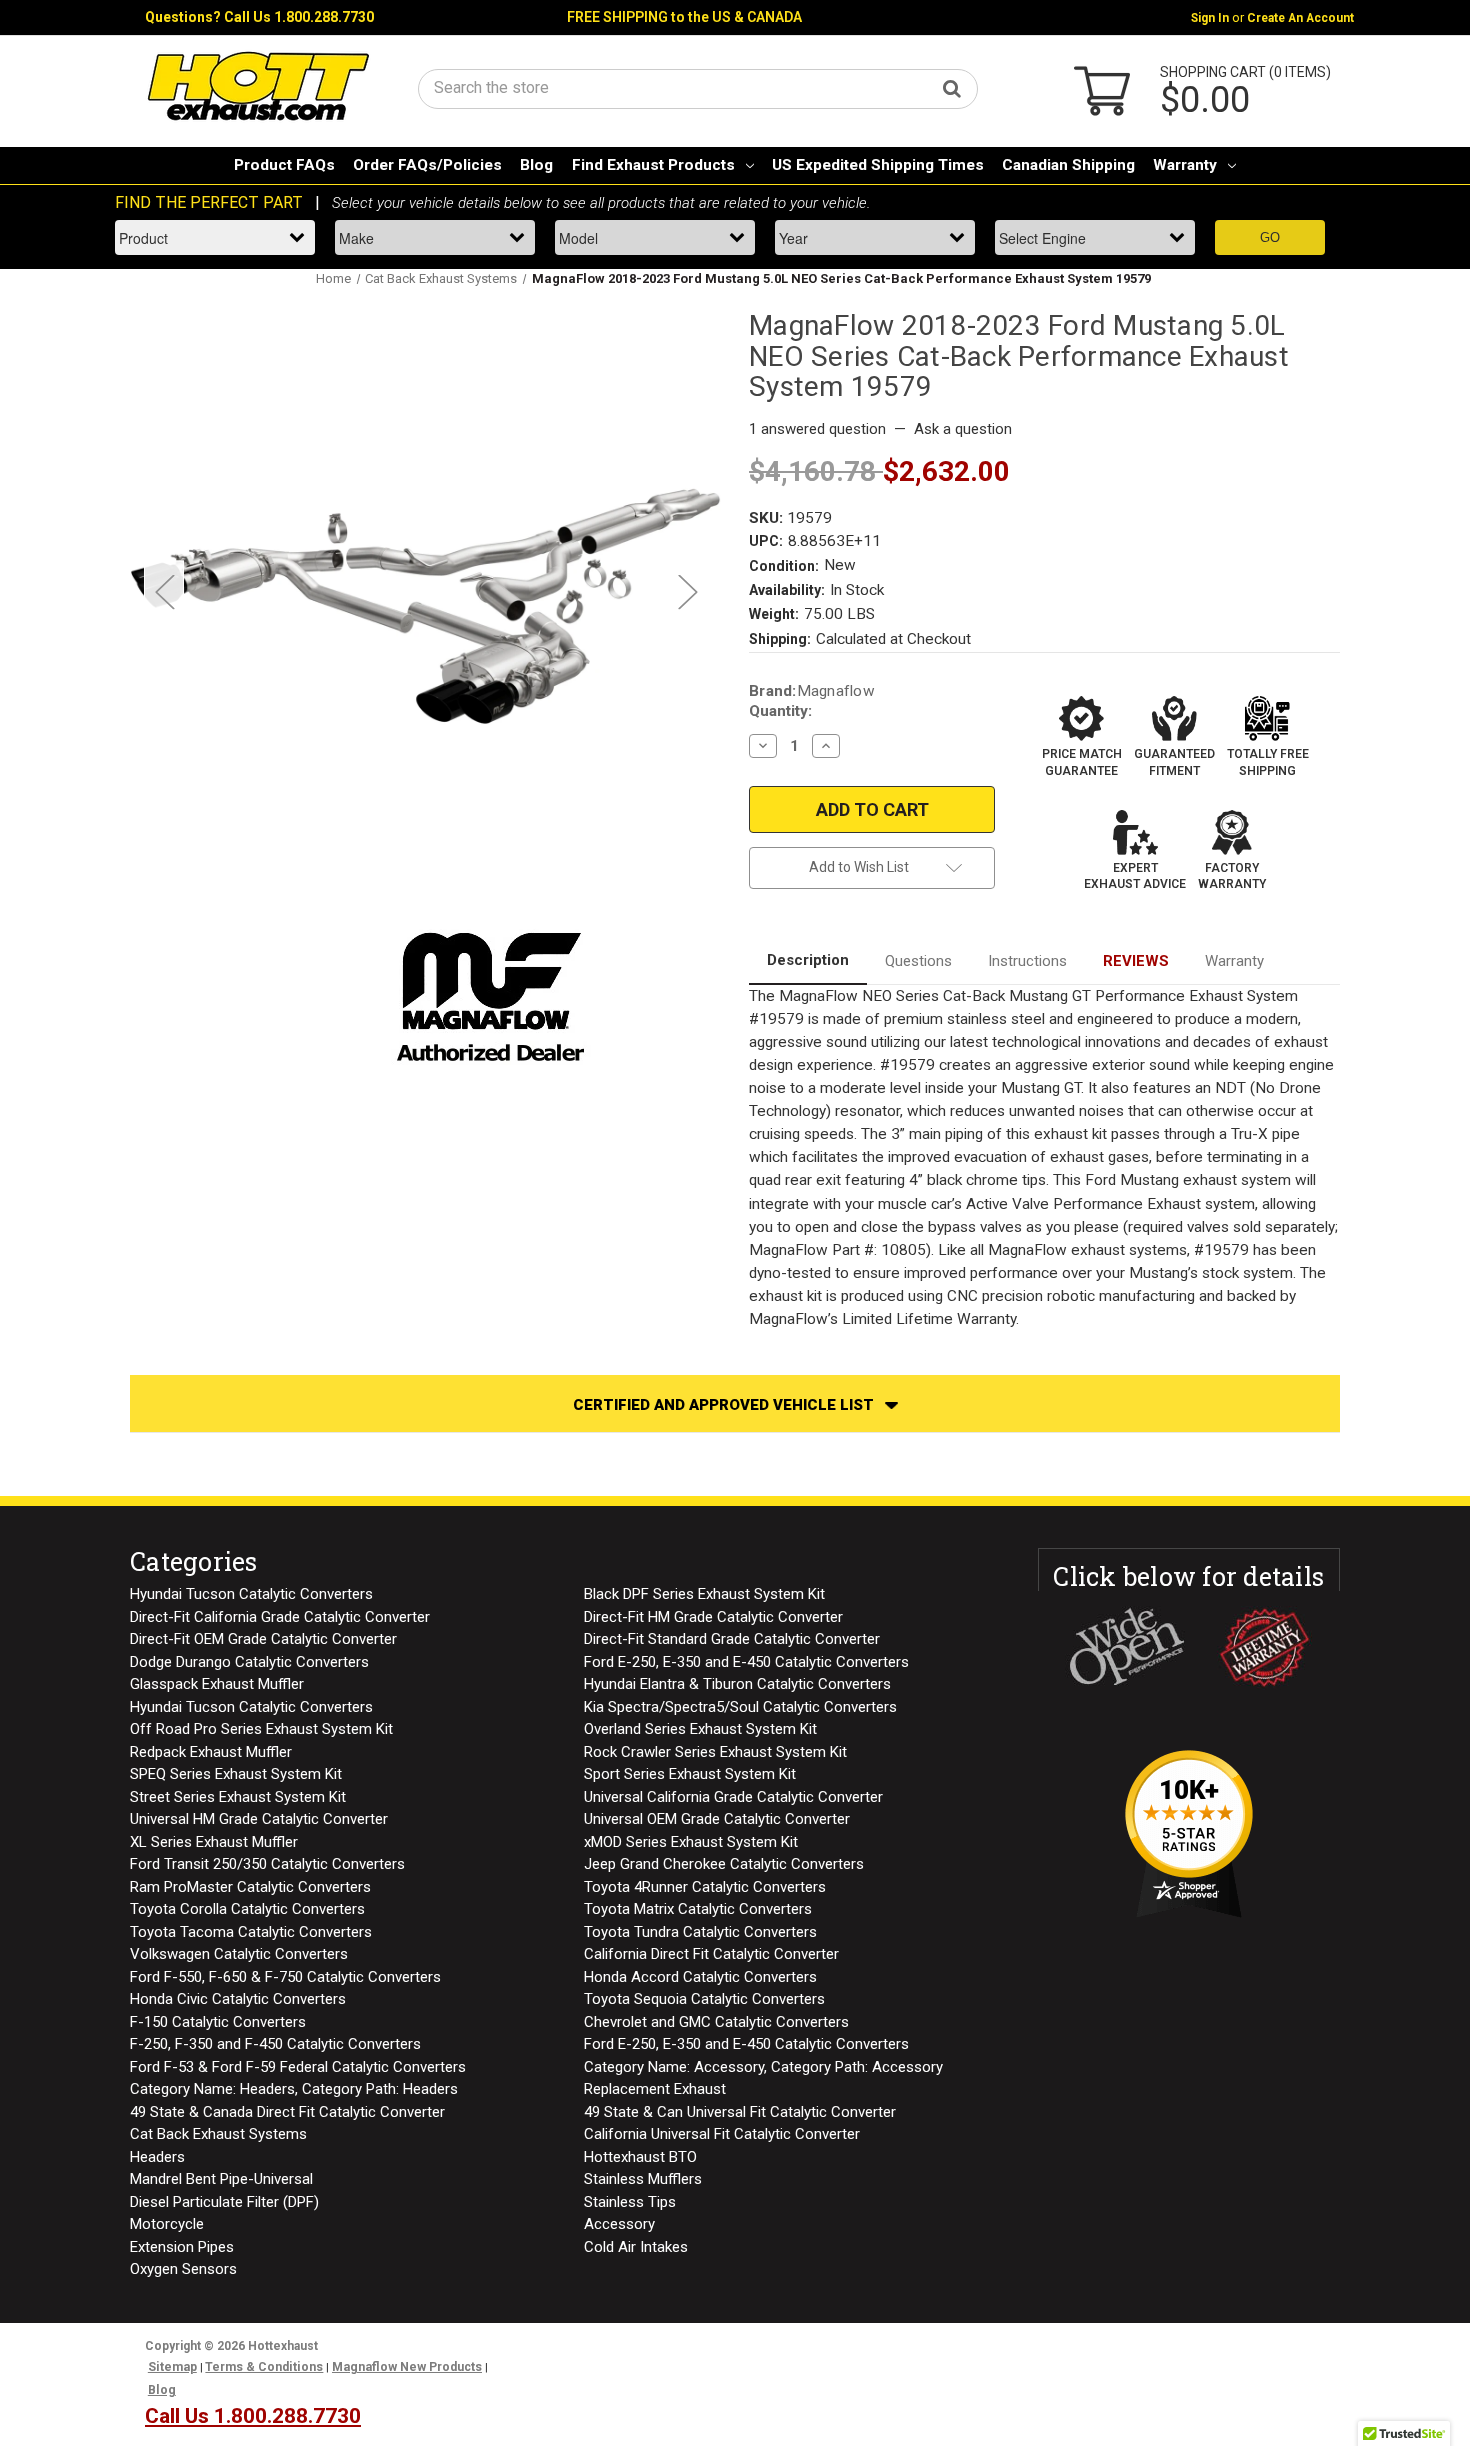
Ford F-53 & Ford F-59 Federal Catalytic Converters (298, 2067)
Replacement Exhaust (655, 2089)
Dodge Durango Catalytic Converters (249, 1662)
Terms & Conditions (264, 2367)
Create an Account (1300, 18)
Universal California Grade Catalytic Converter (733, 1797)
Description (808, 960)
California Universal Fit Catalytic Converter (722, 2134)
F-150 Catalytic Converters (218, 2022)
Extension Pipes (182, 2247)
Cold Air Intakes (636, 2247)
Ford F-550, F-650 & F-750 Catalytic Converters (285, 1977)
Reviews (1136, 961)
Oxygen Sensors (183, 2269)
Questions (918, 961)
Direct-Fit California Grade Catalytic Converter (280, 1617)
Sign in (1210, 18)
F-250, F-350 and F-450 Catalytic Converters (275, 2044)
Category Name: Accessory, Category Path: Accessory (763, 2067)
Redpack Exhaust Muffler (211, 1752)
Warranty (1185, 165)
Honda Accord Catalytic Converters (700, 1977)
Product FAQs (284, 165)
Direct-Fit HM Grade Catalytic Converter (713, 1617)
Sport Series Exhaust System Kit (690, 1774)
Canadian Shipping (1068, 165)
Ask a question (963, 429)
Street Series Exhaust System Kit (238, 1797)
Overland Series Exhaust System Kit (700, 1729)
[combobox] (698, 87)
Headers (157, 2157)
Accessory (619, 2224)
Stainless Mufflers (643, 2179)
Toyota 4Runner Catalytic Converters (705, 1887)
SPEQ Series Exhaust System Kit (236, 1774)
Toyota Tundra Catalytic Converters (700, 1932)
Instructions (1027, 961)
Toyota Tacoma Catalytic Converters (251, 1932)
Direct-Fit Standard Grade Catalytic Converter (732, 1639)
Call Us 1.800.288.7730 (299, 17)
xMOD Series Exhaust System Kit (691, 1842)
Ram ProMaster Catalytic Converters (250, 1887)
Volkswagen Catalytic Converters (239, 1954)
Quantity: (780, 711)
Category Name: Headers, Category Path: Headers (294, 2089)
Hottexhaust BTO (640, 2157)
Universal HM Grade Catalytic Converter (259, 1819)
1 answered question (817, 429)
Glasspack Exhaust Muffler (217, 1684)
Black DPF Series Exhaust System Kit (704, 1594)
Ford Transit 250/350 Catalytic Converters (267, 1864)
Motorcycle (167, 2224)
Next (687, 591)
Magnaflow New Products (407, 2367)
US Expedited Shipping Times (878, 165)
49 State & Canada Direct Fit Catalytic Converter (287, 2112)
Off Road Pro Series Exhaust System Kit (261, 1729)
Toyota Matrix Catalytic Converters (698, 1909)
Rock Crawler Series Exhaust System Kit (715, 1752)
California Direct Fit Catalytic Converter (711, 1954)
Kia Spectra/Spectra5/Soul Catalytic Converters (740, 1707)
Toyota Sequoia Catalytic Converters (704, 1999)
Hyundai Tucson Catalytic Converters (251, 1594)
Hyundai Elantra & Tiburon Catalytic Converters (737, 1684)
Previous (164, 591)
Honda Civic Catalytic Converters (238, 1999)
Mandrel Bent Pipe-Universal (221, 2179)
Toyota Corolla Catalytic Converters (247, 1909)
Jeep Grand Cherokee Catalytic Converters (724, 1864)
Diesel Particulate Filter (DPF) (224, 2202)
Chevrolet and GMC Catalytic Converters (716, 2022)
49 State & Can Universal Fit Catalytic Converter (740, 2112)
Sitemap (172, 2367)
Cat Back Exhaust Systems (218, 2134)
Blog (536, 165)
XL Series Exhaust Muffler (214, 1842)
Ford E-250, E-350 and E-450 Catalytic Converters (746, 1662)
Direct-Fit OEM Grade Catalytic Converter (263, 1639)
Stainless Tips (630, 2202)
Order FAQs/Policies (427, 165)
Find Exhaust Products (653, 165)
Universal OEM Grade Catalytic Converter (717, 1819)
